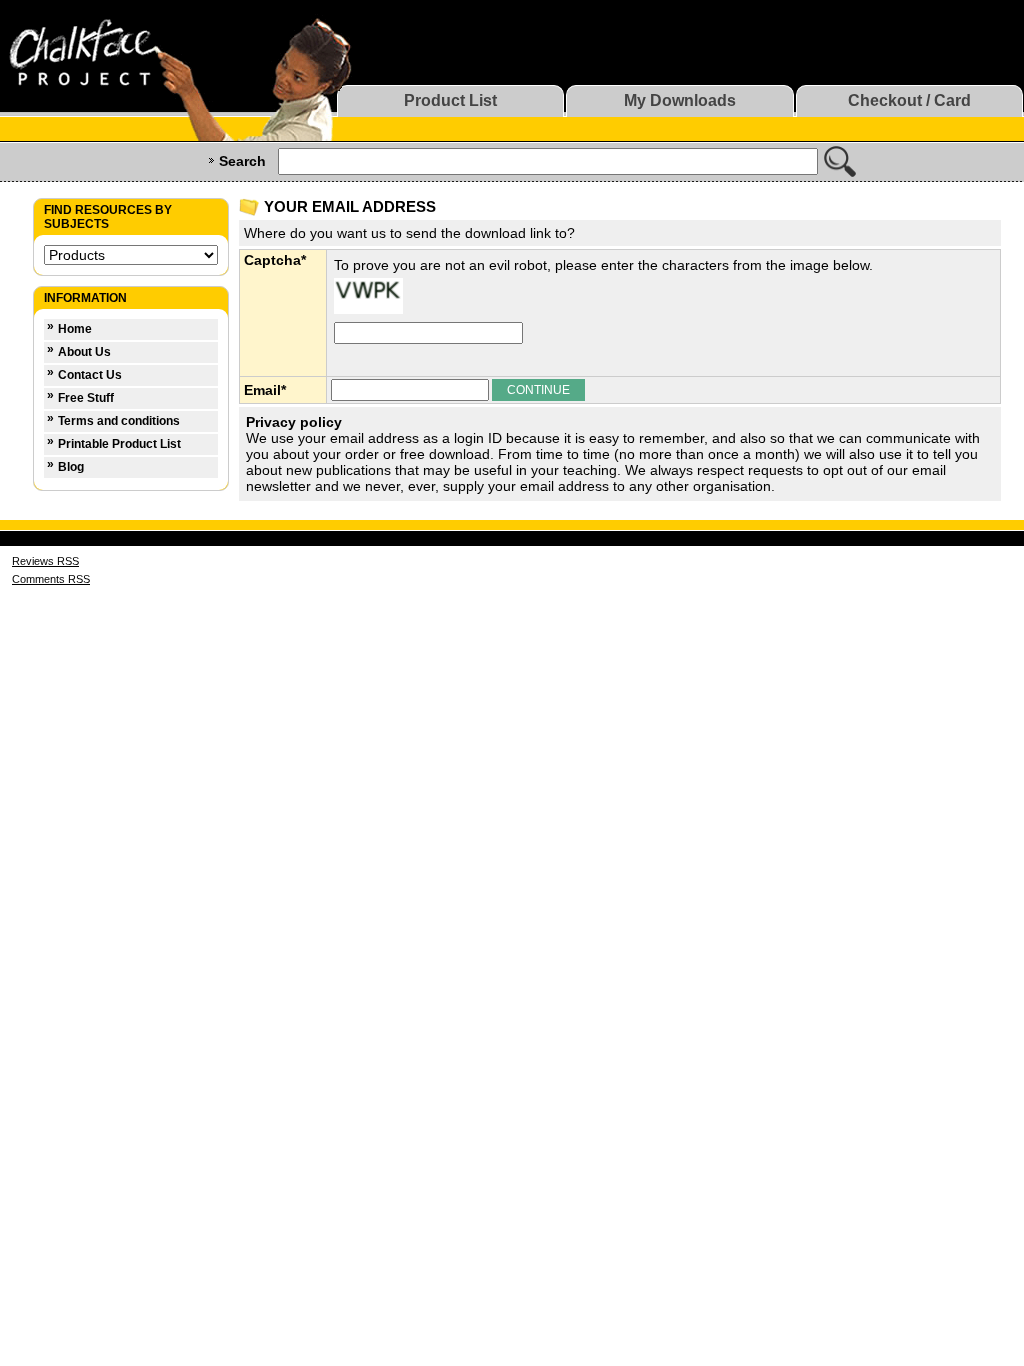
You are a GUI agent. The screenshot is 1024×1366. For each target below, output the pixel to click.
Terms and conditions (119, 421)
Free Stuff (86, 398)
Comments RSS (51, 579)
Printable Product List (119, 444)
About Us (84, 352)
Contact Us (90, 375)
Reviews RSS (45, 561)
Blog (71, 467)
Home (75, 329)
